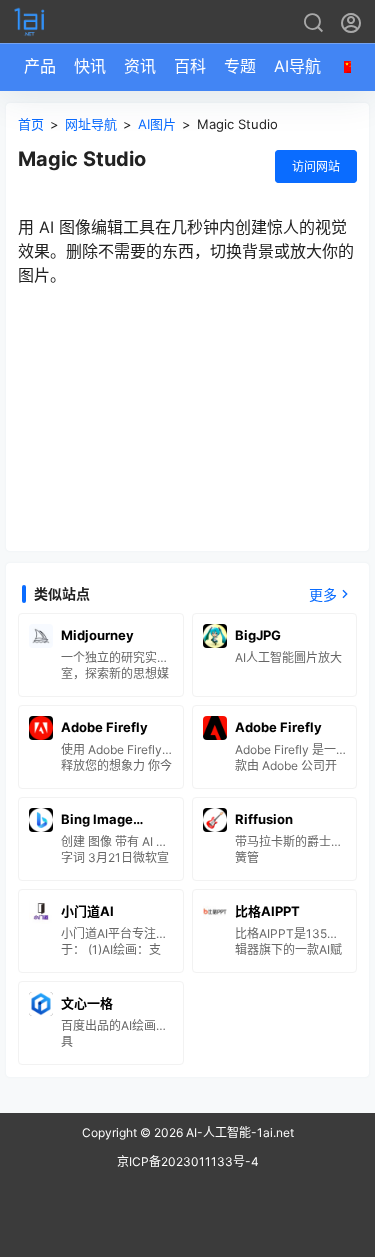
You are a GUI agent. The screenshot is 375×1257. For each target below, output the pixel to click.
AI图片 (157, 124)
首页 (31, 124)
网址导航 (91, 124)
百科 (190, 66)
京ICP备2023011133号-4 (188, 1161)
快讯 (90, 66)
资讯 (140, 66)
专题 (240, 66)
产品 (40, 66)
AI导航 (297, 66)
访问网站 (316, 166)
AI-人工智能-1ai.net (238, 1132)
